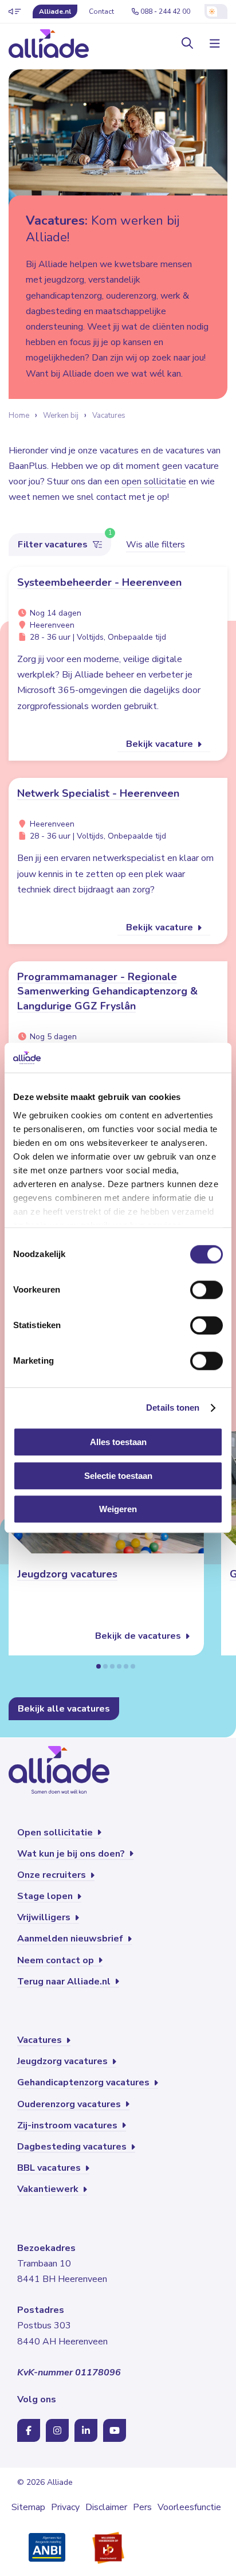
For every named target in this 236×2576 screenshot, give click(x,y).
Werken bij (61, 416)
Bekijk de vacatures (139, 1636)
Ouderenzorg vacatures (70, 2104)
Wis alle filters (156, 545)
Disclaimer (106, 2507)
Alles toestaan (118, 1442)
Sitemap (28, 2507)
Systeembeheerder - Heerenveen (99, 582)
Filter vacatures (54, 545)
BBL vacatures (50, 2168)
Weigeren (118, 1510)
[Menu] (213, 44)
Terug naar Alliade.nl (65, 1982)
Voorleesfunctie (189, 2507)
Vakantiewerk (49, 2189)
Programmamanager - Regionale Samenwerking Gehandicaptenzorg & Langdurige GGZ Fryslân (107, 991)
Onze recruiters (53, 1875)
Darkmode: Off (216, 11)
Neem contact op (57, 1960)
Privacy (65, 2507)
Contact (101, 11)
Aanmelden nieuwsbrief (71, 1939)
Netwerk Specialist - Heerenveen (98, 793)
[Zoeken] (187, 44)
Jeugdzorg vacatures (67, 1574)
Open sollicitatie (56, 1833)
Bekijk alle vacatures (64, 1709)
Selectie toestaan (118, 1476)
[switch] (206, 1290)
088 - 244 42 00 (165, 11)
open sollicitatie (154, 481)
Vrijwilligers (45, 1917)
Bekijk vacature (161, 744)
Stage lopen (46, 1896)
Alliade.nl (55, 11)
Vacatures (109, 416)
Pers (142, 2507)
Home (19, 416)
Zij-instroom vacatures (68, 2125)
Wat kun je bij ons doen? (72, 1854)
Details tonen (173, 1408)
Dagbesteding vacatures (73, 2147)
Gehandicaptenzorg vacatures (84, 2082)
